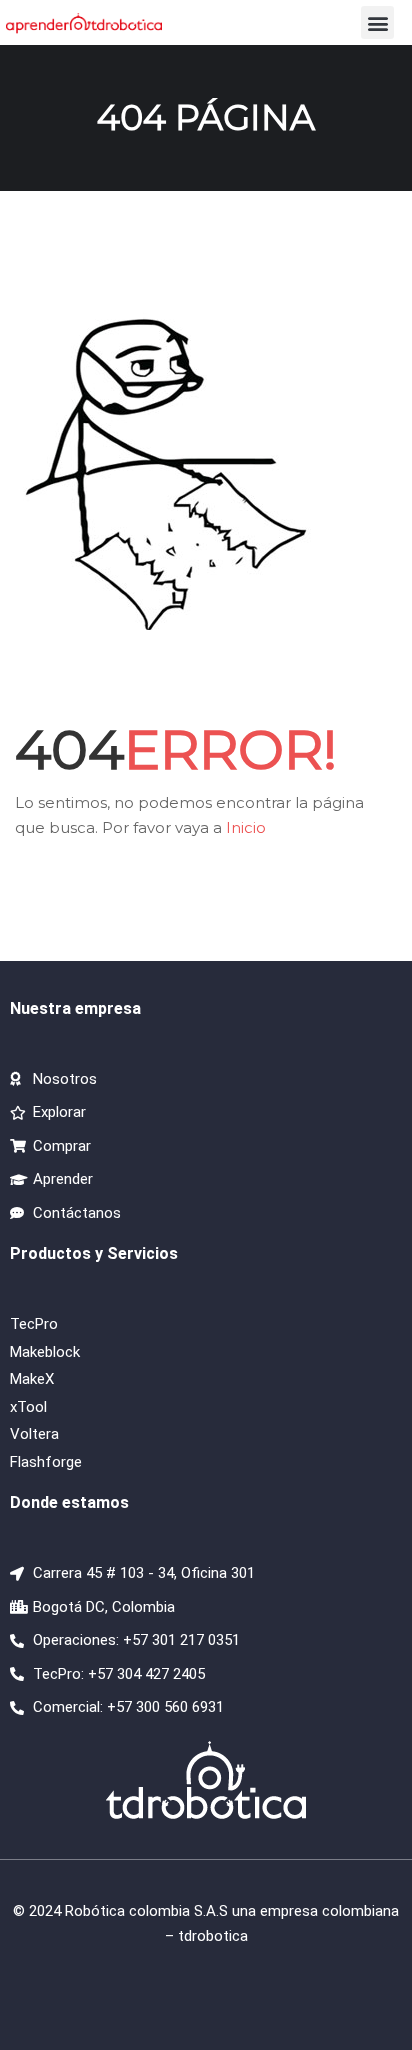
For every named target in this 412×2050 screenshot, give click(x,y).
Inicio (246, 827)
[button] (377, 22)
